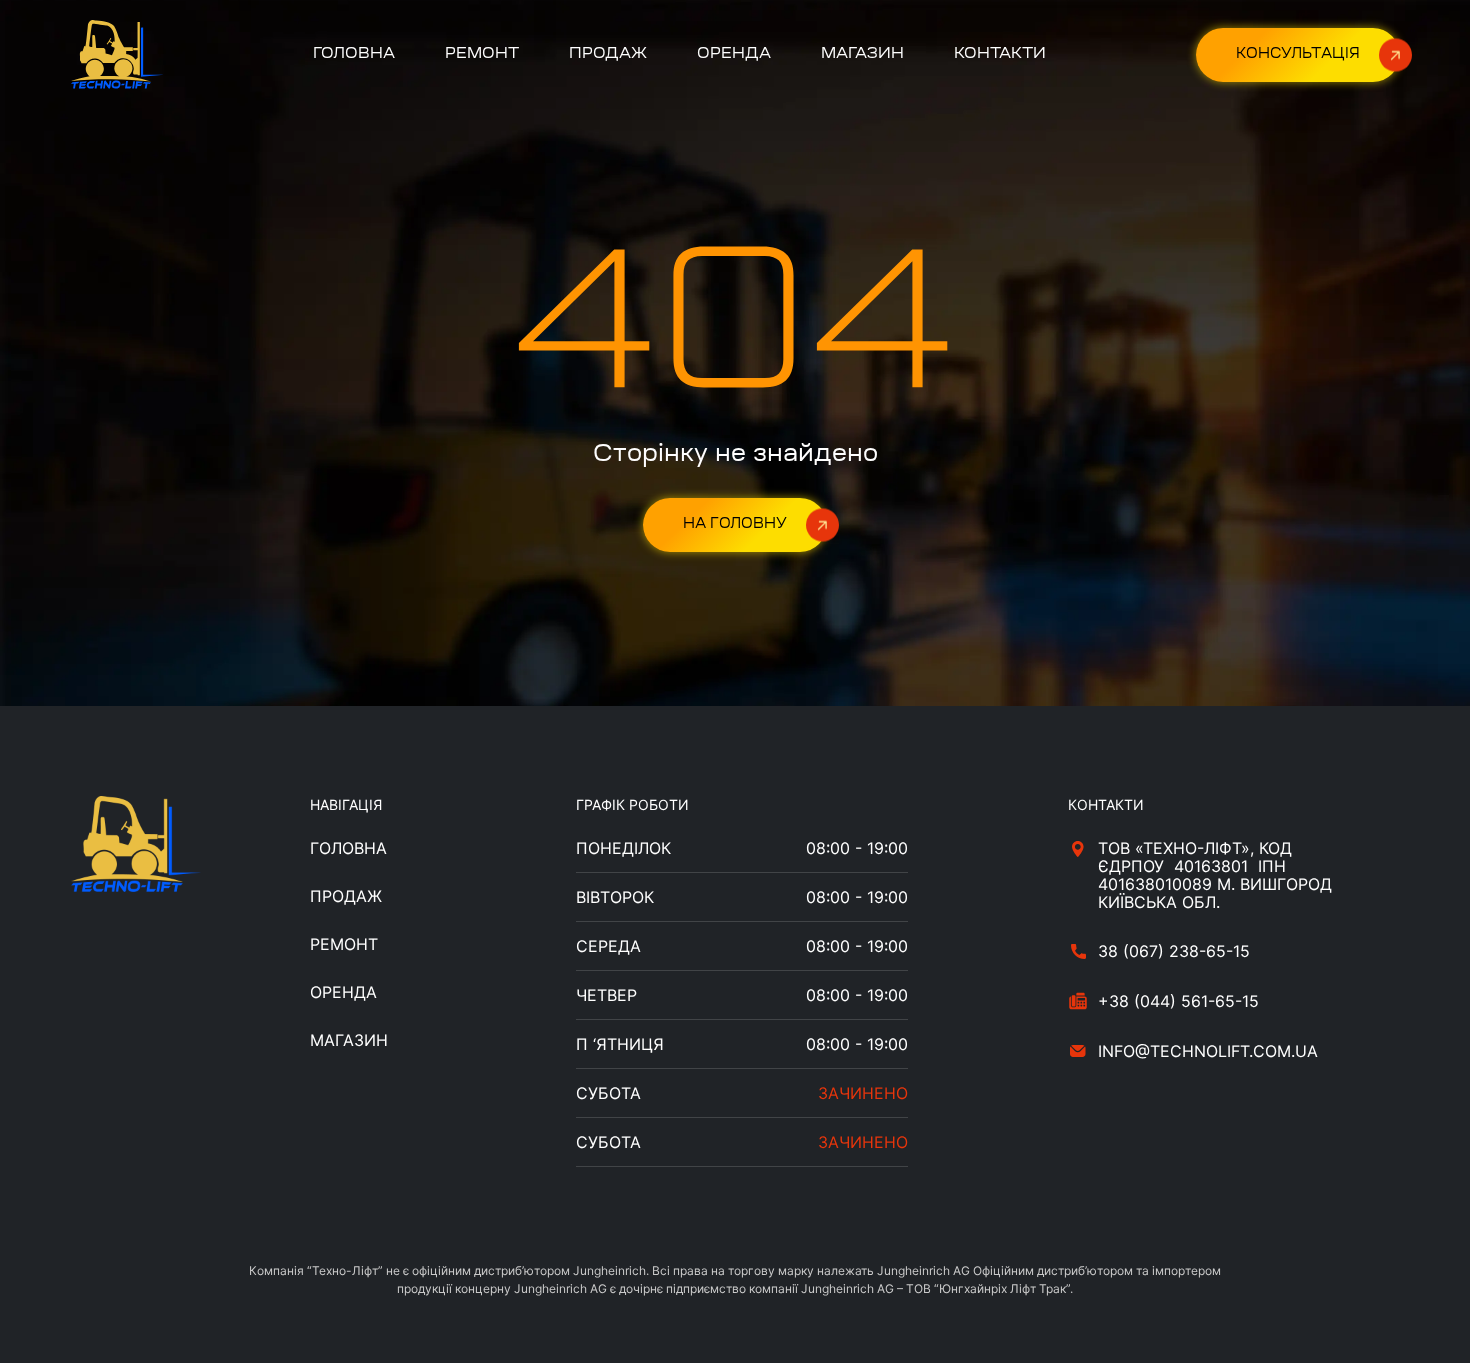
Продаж (608, 54)
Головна (354, 54)
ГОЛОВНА (348, 848)
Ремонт (482, 54)
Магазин (862, 54)
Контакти (1000, 54)
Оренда (734, 54)
